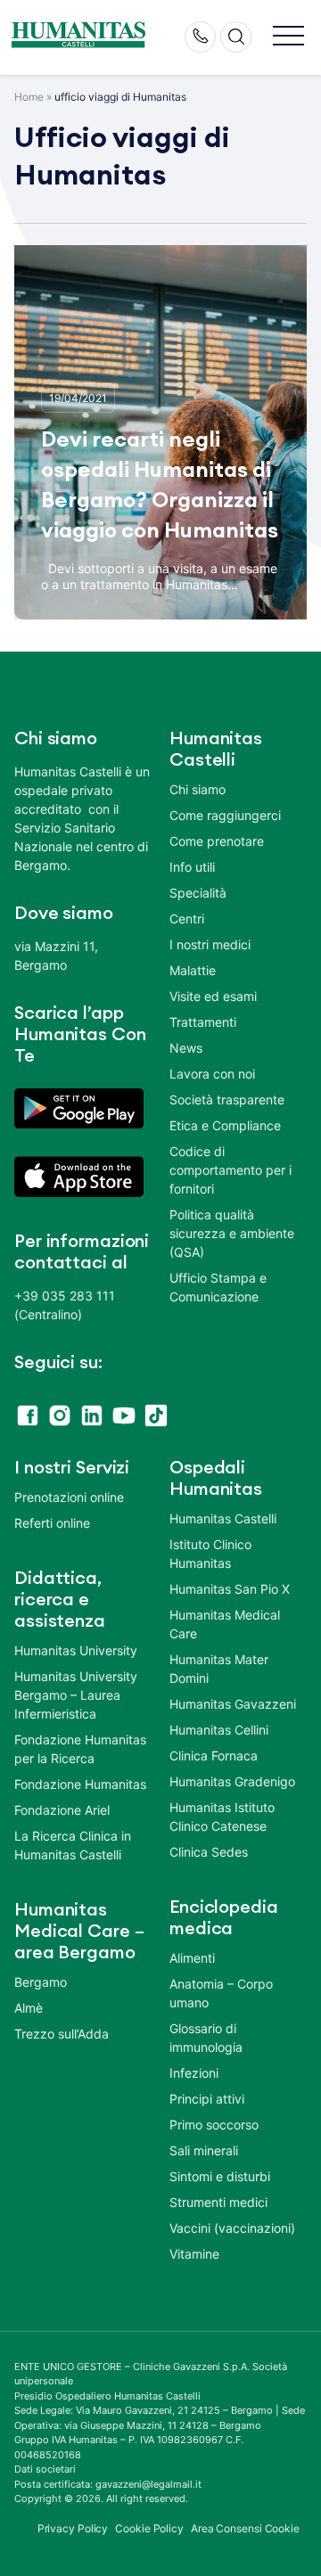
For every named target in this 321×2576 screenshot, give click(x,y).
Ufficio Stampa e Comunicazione (218, 1287)
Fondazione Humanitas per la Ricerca (80, 1749)
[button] (288, 37)
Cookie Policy (149, 2528)
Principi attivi (207, 2099)
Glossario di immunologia (206, 2038)
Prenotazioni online (69, 1497)
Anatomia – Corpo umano (221, 1993)
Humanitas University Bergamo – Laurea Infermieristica (76, 1695)
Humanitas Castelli (223, 1518)
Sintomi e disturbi (220, 2176)
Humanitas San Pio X (230, 1589)
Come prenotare (217, 841)
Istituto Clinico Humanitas (210, 1554)
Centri (187, 919)
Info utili (192, 867)
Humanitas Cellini (219, 1730)
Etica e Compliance (225, 1125)
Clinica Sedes (209, 1852)
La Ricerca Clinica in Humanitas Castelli (73, 1845)
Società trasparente (227, 1099)
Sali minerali (204, 2150)
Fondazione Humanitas (80, 1784)
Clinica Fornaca (214, 1756)
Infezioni (194, 2073)
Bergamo (41, 1982)
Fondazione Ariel (62, 1810)
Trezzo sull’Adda (62, 2034)
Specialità (198, 893)
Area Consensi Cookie (245, 2528)
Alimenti (192, 1958)
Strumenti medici (218, 2202)
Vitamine (194, 2254)
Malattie (193, 970)
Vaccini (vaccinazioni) (232, 2228)
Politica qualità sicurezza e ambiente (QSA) (232, 1233)
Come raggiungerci (225, 815)
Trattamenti (203, 1022)
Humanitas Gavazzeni (233, 1704)
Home (29, 97)
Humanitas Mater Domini (219, 1669)
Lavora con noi (212, 1074)
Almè (29, 2008)
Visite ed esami (213, 996)
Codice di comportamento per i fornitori (230, 1170)
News (186, 1048)
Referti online (52, 1523)
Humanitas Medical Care (225, 1624)
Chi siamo (198, 789)
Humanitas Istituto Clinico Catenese (222, 1817)
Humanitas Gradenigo (232, 1781)
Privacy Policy (73, 2528)
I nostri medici (210, 944)
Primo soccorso (214, 2125)
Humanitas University (76, 1650)
